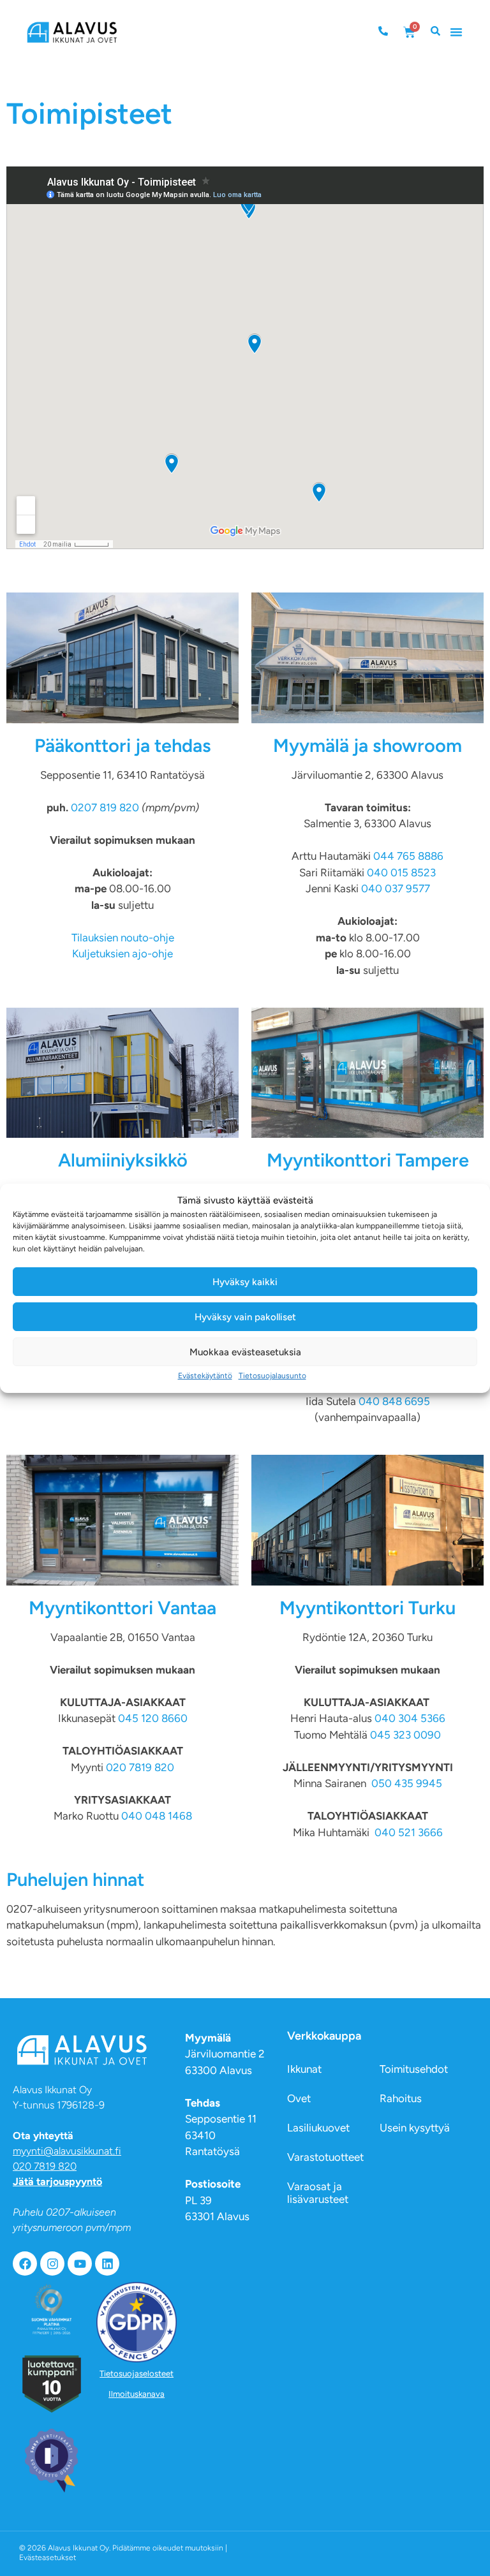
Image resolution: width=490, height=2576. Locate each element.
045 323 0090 (405, 1735)
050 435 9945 (407, 1783)
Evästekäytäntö (205, 1376)
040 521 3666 (409, 1832)
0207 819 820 (106, 807)
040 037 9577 (396, 888)
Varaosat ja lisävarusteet (318, 2193)
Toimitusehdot (414, 2069)
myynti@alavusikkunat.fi (67, 2151)
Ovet (299, 2098)
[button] (456, 32)
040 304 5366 (410, 1718)
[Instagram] (52, 2263)
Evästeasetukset (48, 2558)
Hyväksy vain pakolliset (245, 1317)
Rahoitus (401, 2098)
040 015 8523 (401, 872)
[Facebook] (25, 2263)
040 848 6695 (394, 1401)
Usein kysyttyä (415, 2128)
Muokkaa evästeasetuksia (245, 1352)
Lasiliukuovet (318, 2128)
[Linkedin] (107, 2263)
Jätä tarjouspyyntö (57, 2182)
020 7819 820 (140, 1767)
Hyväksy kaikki (245, 1282)
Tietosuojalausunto (272, 1376)
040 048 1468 (157, 1816)
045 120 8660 (153, 1718)
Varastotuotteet (325, 2157)
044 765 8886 (408, 856)
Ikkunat (304, 2069)
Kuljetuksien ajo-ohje (122, 953)
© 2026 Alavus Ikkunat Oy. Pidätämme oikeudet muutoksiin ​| (123, 2553)
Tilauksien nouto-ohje (123, 938)
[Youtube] (80, 2263)
